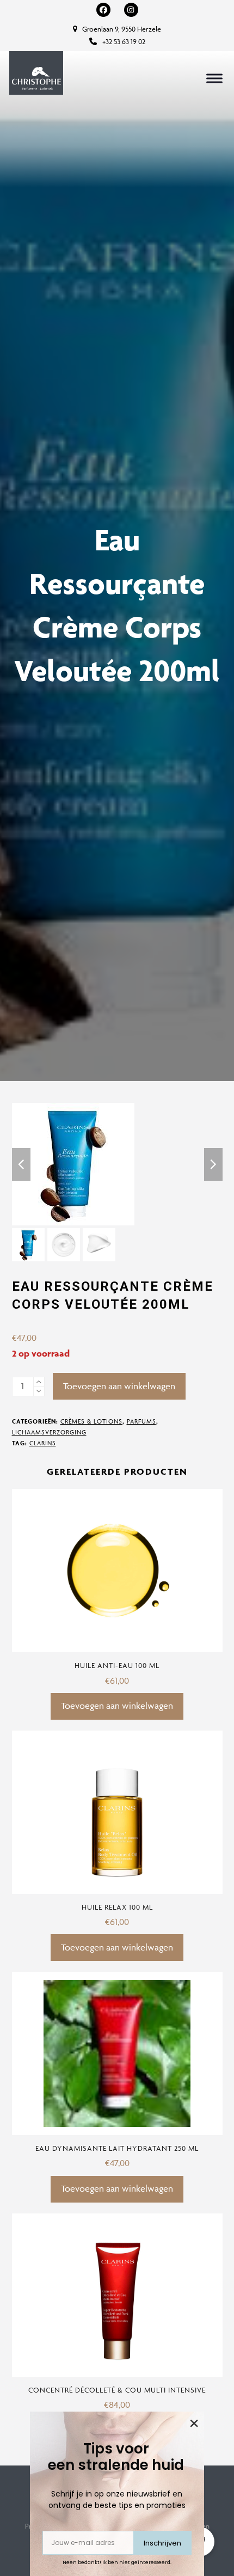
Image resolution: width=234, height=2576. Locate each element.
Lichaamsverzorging (49, 1432)
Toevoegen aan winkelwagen (119, 1386)
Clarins (43, 1443)
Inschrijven (162, 2543)
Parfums (141, 1421)
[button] (214, 78)
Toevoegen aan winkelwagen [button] (117, 1706)
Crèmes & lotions (91, 1421)
